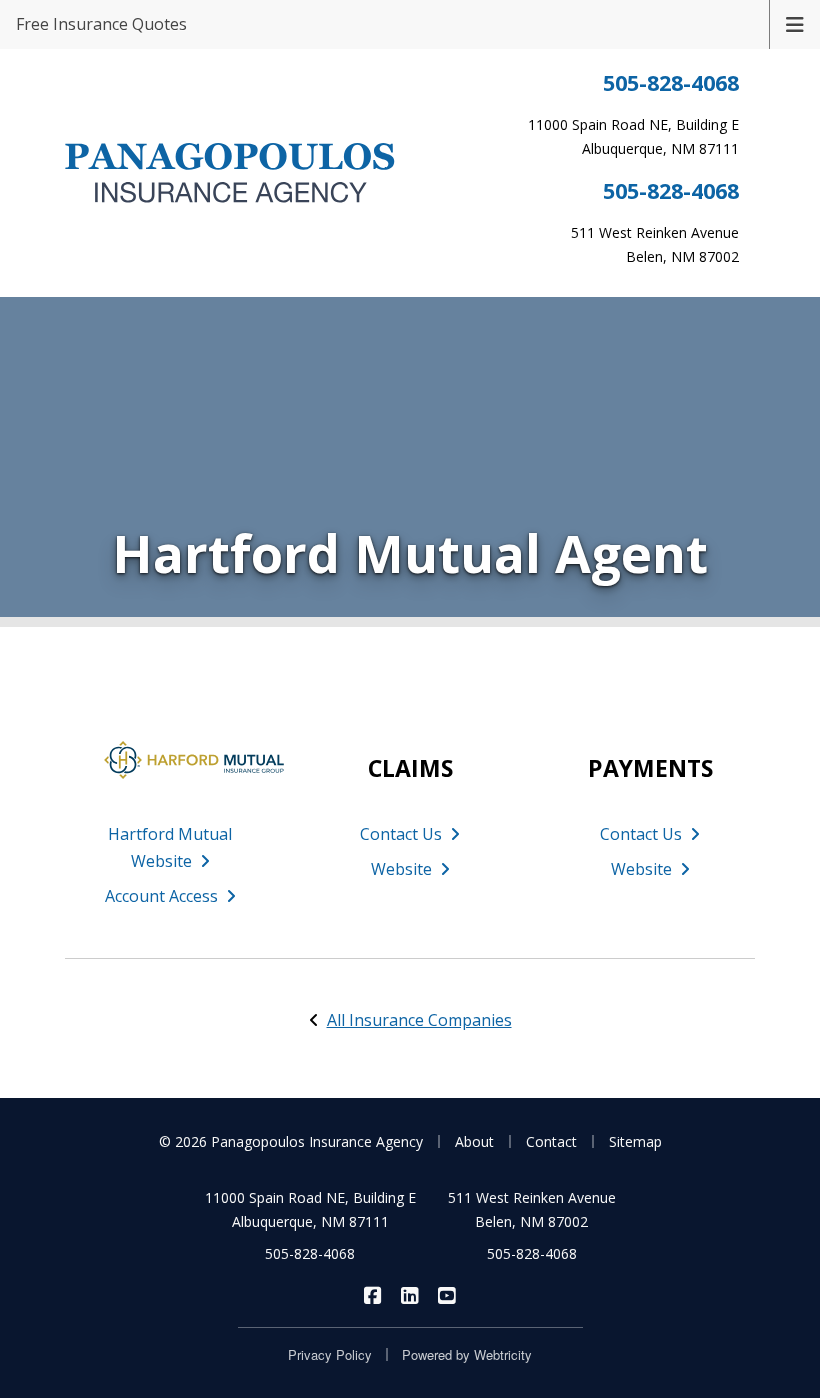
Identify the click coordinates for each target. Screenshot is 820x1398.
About (474, 1141)
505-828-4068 (671, 82)
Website (401, 869)
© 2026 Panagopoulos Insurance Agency (291, 1141)
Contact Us (401, 834)
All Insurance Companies (419, 1020)
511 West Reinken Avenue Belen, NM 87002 (532, 1209)
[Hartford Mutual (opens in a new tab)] (170, 760)
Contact (551, 1141)
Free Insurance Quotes (101, 24)
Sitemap (635, 1141)
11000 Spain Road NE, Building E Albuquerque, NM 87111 (310, 1209)
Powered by (467, 1354)
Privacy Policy (330, 1354)
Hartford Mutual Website (170, 847)
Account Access (161, 896)
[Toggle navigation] (795, 23)
